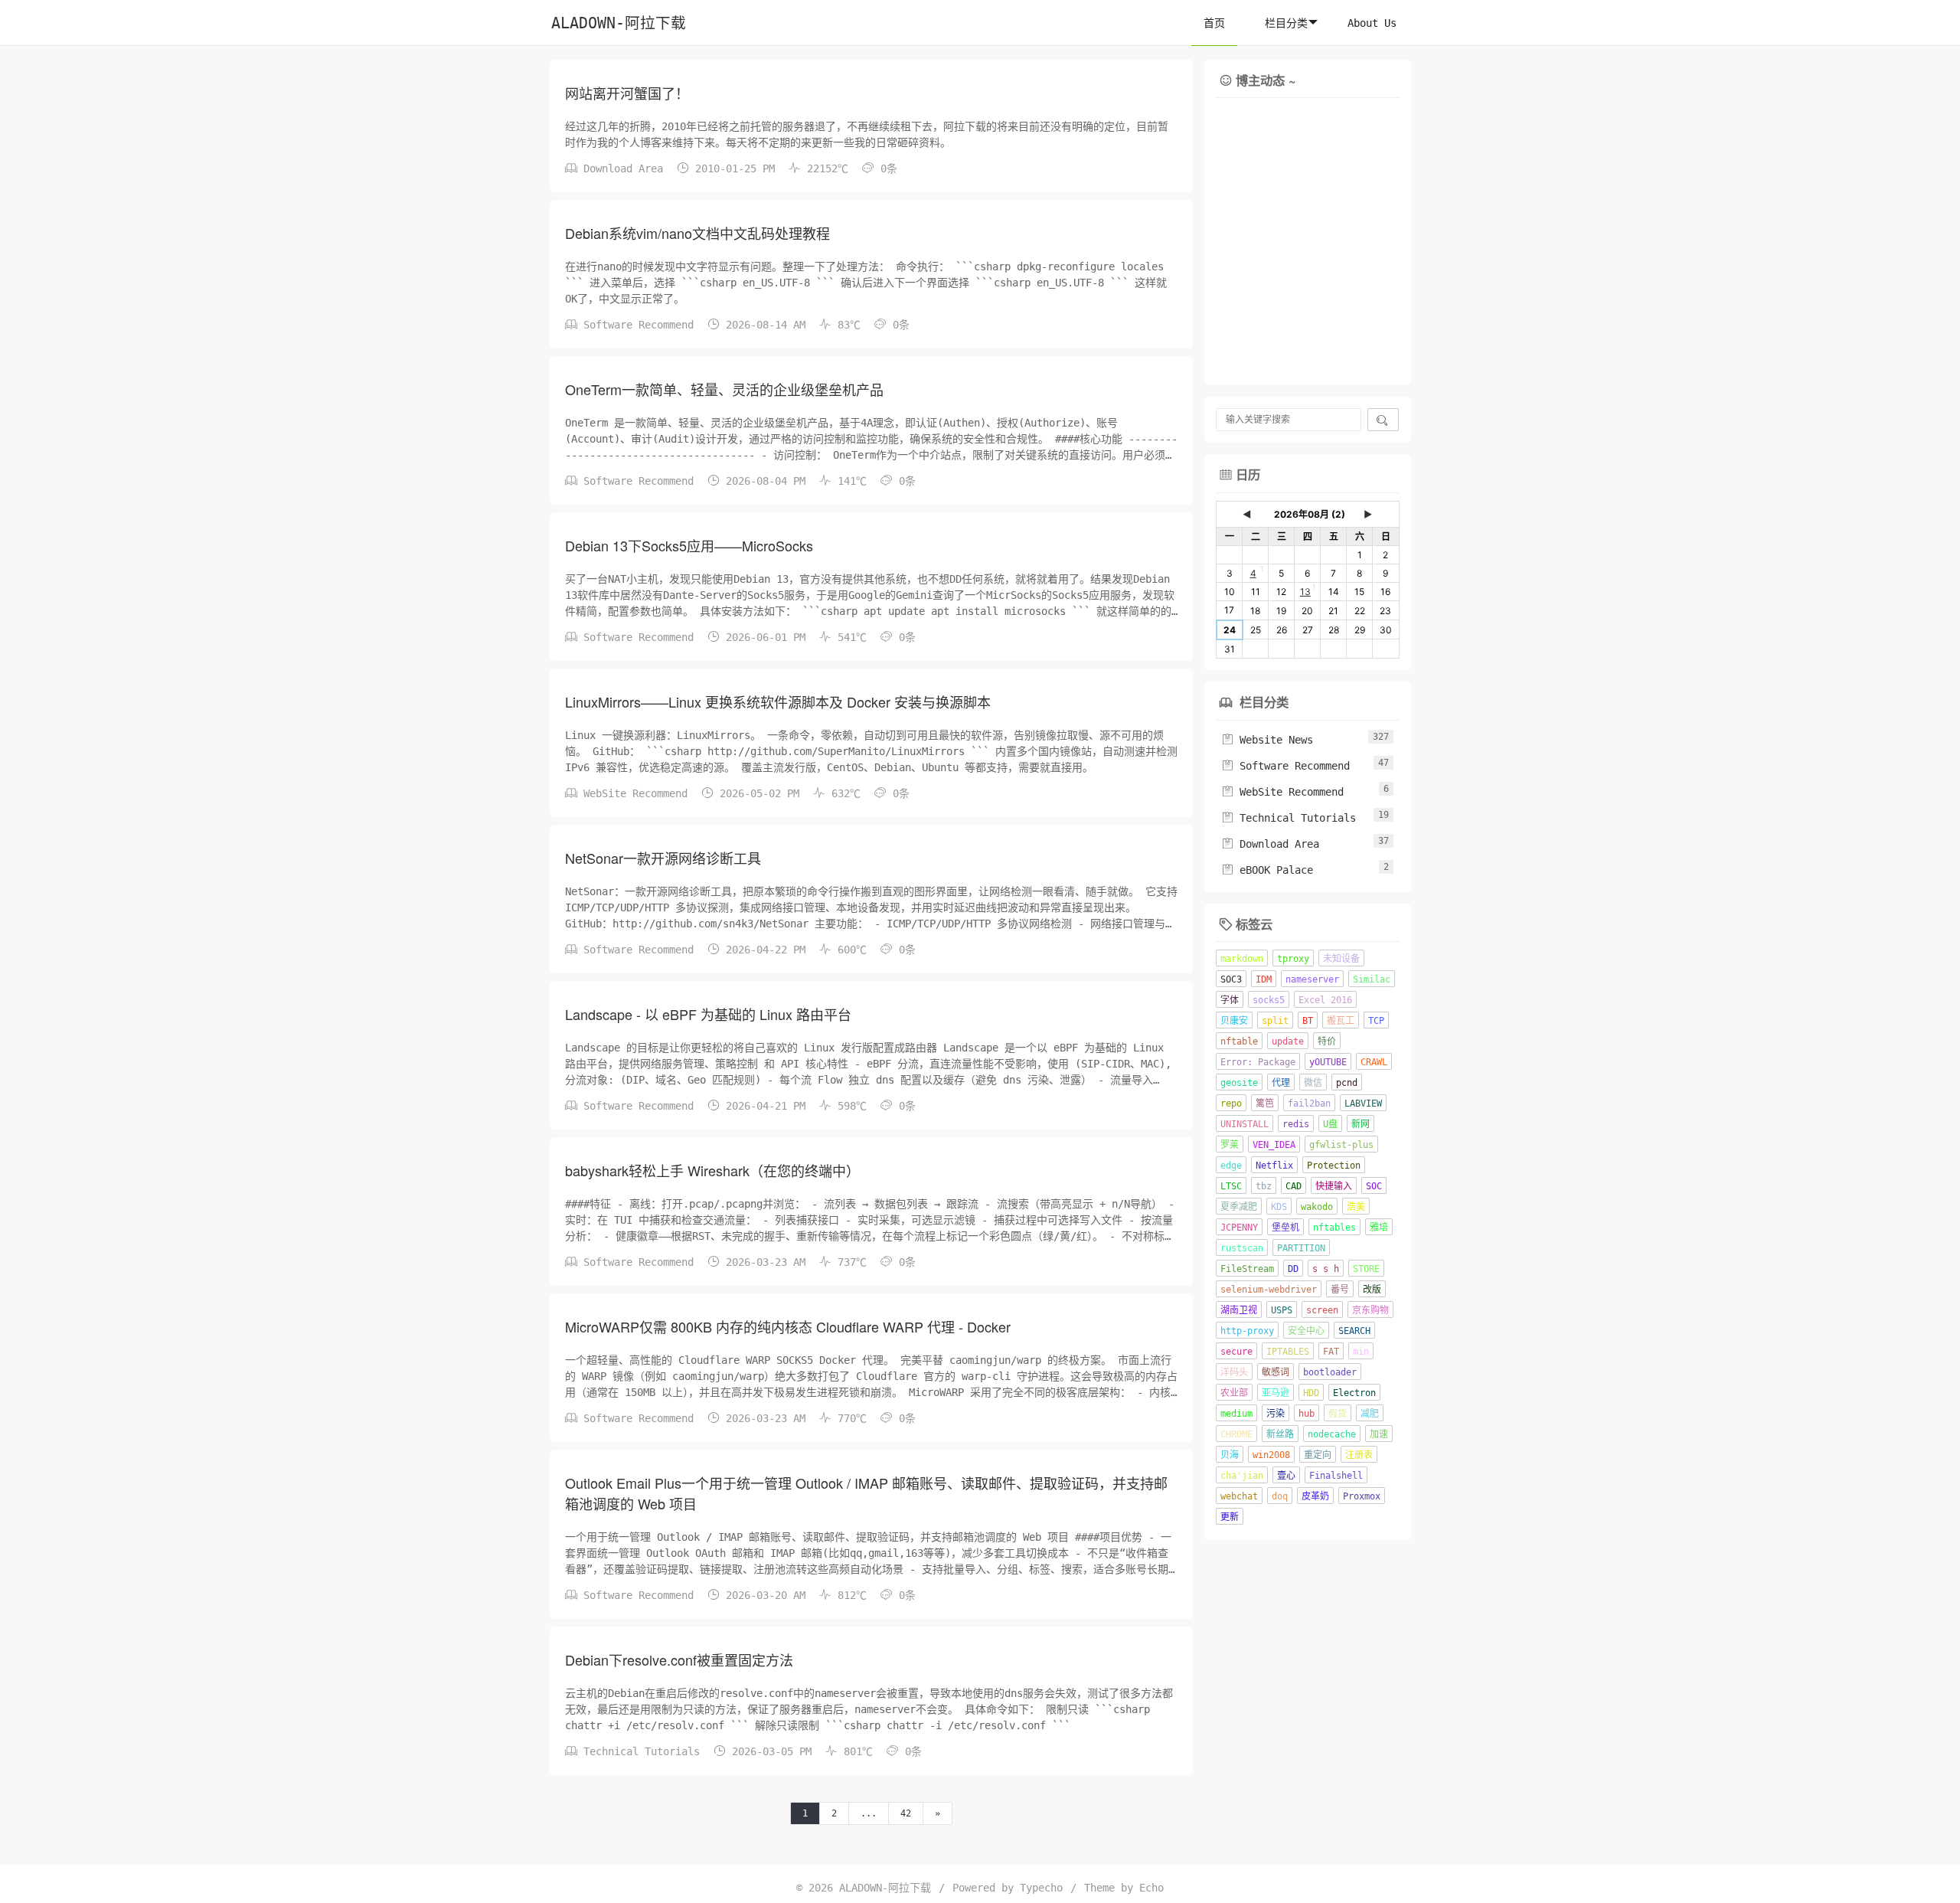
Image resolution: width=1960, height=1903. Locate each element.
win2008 (1271, 1455)
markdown (1242, 959)
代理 (1281, 1083)
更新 (1230, 1517)
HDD (1311, 1393)
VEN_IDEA (1274, 1145)
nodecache (1332, 1434)
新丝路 (1280, 1434)
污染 (1276, 1414)
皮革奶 (1315, 1496)
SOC (1374, 1186)
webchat (1239, 1496)
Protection (1334, 1166)
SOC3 (1231, 979)
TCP (1376, 1021)
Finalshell (1336, 1476)
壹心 (1286, 1476)
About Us (1372, 23)
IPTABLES (1288, 1352)
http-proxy (1247, 1331)
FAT (1331, 1352)
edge (1231, 1166)
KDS (1279, 1207)
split (1275, 1021)
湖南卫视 (1239, 1310)
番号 (1340, 1290)
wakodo (1317, 1207)
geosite (1239, 1083)
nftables (1334, 1228)
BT (1308, 1021)
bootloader (1330, 1372)
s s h (1326, 1269)
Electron (1354, 1393)
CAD (1294, 1186)
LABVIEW (1363, 1104)
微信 (1313, 1083)
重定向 (1318, 1455)
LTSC (1231, 1186)
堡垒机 (1285, 1228)
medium (1236, 1414)
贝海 (1230, 1455)
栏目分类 (1286, 23)
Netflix (1274, 1166)
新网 (1361, 1124)
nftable (1239, 1041)
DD (1293, 1269)
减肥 (1370, 1414)
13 (1305, 592)
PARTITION (1301, 1248)
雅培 (1379, 1228)
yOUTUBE (1328, 1062)
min (1361, 1352)
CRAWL (1374, 1062)
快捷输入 (1334, 1186)
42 (906, 1813)
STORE (1366, 1269)
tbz (1264, 1186)
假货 (1338, 1414)
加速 (1379, 1434)
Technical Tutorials (642, 1751)
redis (1296, 1124)
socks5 (1269, 1000)
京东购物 (1370, 1310)
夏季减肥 (1239, 1207)
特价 (1327, 1041)
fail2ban (1309, 1104)
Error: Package (1258, 1062)
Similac (1372, 979)
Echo (1151, 1888)
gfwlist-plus (1341, 1145)
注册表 (1359, 1455)
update (1288, 1041)
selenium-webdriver (1269, 1290)
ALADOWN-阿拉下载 (619, 23)
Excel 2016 (1325, 1000)
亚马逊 (1276, 1393)
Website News (1267, 740)
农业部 (1234, 1393)
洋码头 (1234, 1372)
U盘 (1330, 1124)
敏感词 (1276, 1372)
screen (1322, 1310)
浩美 (1356, 1207)
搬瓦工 (1341, 1021)
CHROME (1236, 1434)
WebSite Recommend (635, 793)
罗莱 (1230, 1145)
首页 (1214, 23)
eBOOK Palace (1267, 870)
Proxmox (1362, 1496)
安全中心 (1306, 1331)
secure (1236, 1352)
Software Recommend (639, 325)
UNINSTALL (1245, 1124)
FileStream (1247, 1269)
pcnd (1347, 1083)
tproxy (1293, 959)
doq (1280, 1496)
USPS (1282, 1310)
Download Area (623, 168)
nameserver (1312, 979)
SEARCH (1354, 1331)
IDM (1264, 979)
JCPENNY (1239, 1228)
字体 (1230, 1000)
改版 (1372, 1290)
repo (1231, 1104)
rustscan (1242, 1248)
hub (1307, 1414)
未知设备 (1341, 959)
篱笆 (1265, 1104)
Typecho (1041, 1888)
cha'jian (1242, 1476)
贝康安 (1234, 1021)
